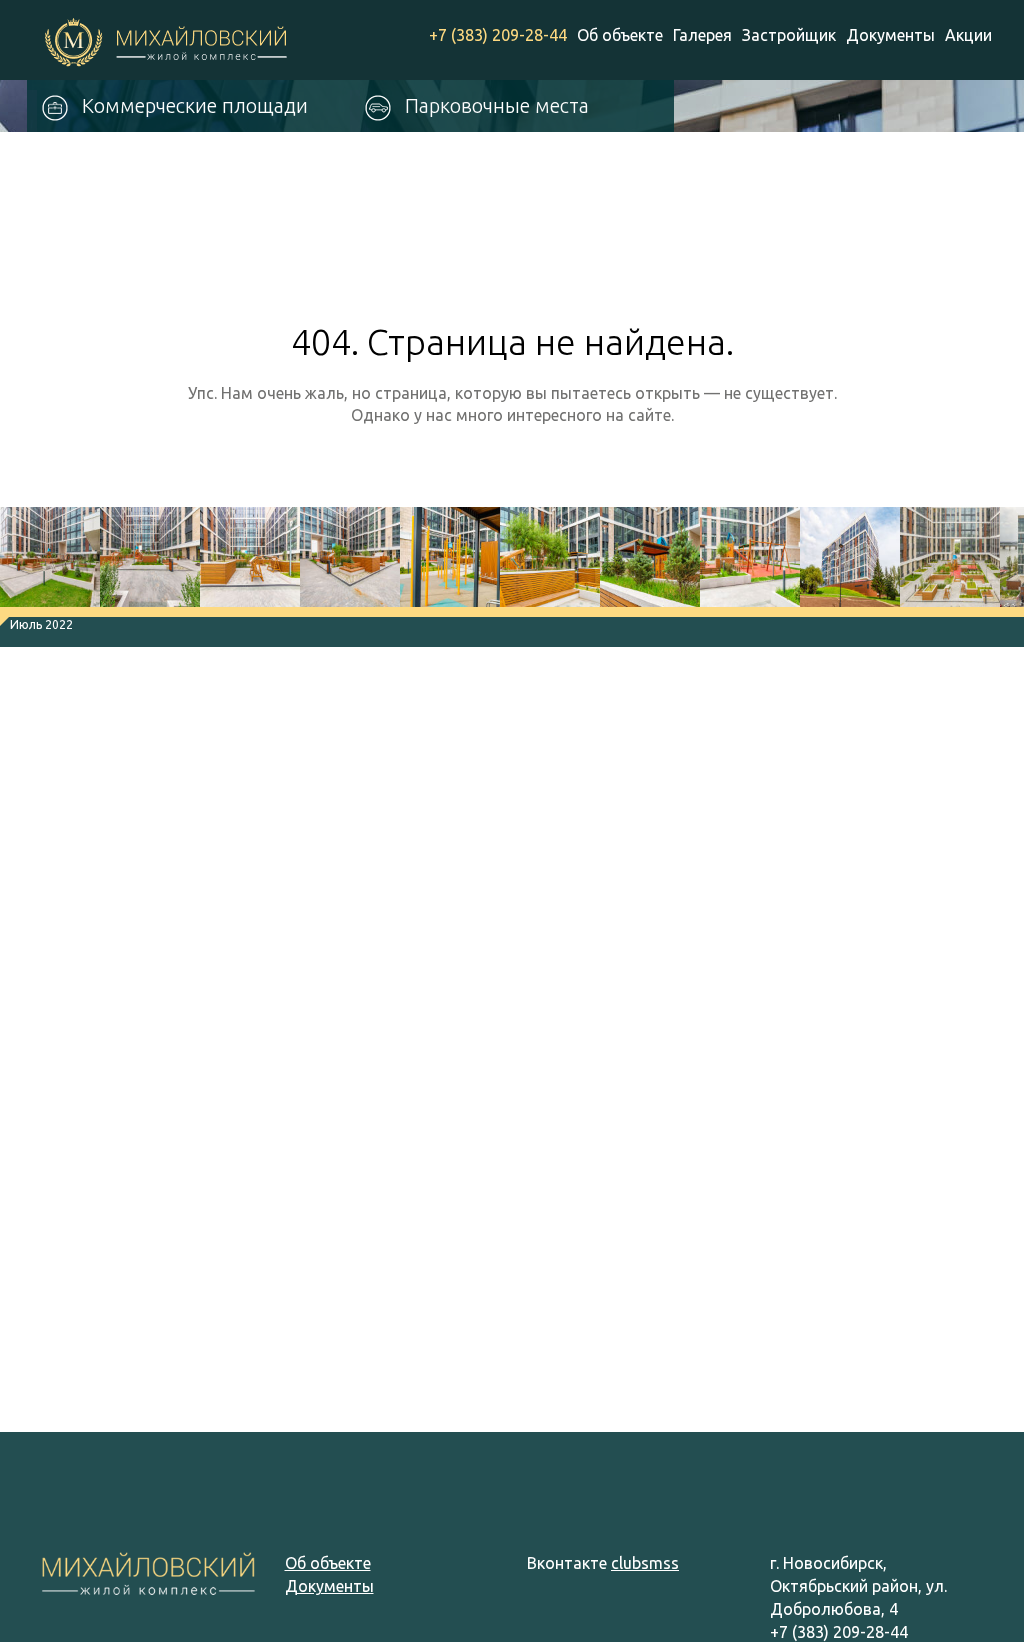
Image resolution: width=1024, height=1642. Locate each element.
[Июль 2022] (50, 562)
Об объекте (620, 35)
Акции (968, 35)
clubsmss (645, 1563)
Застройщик (789, 35)
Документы (890, 35)
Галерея (702, 35)
